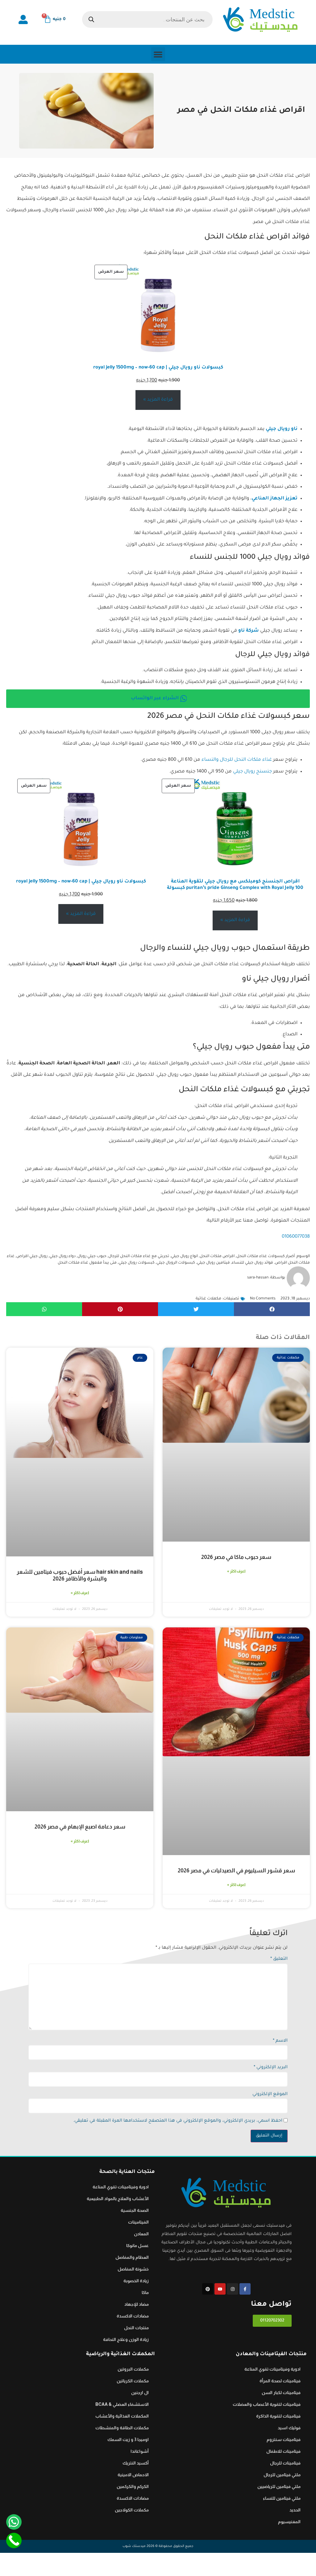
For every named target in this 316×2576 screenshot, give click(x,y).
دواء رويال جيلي (62, 1256)
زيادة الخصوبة (136, 2281)
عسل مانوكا (137, 2246)
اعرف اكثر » (236, 1571)
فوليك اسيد (289, 2428)
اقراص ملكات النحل (217, 1256)
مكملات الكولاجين (132, 2510)
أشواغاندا (140, 2451)
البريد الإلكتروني (271, 2068)
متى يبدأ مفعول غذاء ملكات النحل (87, 1263)
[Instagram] (232, 2289)
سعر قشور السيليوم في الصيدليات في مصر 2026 (236, 1871)
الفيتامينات (138, 2222)
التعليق (279, 1959)
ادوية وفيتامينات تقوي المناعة (121, 2187)
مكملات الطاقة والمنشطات (122, 2428)
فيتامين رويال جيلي (213, 1263)
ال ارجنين (140, 2393)
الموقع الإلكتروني (270, 2094)
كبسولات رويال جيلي (137, 1263)
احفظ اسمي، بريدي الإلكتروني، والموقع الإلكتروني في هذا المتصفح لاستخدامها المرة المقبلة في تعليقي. (178, 2121)
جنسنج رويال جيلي (252, 772)
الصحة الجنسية (135, 2210)
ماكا (145, 2292)
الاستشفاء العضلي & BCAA (122, 2404)
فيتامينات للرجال (285, 2463)
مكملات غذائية (208, 1299)
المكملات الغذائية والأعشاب (122, 2416)
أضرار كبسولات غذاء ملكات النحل (266, 1256)
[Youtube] (220, 2289)
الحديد (295, 2510)
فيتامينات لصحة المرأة (280, 2381)
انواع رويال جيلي (184, 1256)
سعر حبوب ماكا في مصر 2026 (236, 1557)
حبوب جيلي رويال (92, 1256)
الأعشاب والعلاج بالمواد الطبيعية (118, 2199)
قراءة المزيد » (158, 400)
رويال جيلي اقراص (32, 1256)
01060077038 (296, 1237)
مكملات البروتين (133, 2369)
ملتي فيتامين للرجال (282, 2475)
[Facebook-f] (245, 2289)
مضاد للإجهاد (137, 2304)
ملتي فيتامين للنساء (282, 2498)
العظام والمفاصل (132, 2257)
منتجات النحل (136, 2328)
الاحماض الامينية (133, 2475)
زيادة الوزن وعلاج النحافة (126, 2339)
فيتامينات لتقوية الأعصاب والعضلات (267, 2404)
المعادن (141, 2234)
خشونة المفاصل (133, 2269)
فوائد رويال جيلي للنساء (252, 1263)
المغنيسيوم (289, 2522)
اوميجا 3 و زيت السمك (128, 2439)
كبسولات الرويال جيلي (176, 1263)
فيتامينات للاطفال (283, 2451)
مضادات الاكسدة (133, 2316)
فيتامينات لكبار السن (281, 2393)
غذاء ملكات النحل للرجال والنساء (237, 760)
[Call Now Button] (14, 2540)
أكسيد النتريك (136, 2463)
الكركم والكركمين (133, 2486)
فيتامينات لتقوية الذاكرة (278, 2416)
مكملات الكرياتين (133, 2381)
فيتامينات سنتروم (284, 2439)
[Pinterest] (208, 2289)
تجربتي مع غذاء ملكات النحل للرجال (139, 1256)
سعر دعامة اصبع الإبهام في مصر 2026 (80, 1827)
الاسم (280, 2041)
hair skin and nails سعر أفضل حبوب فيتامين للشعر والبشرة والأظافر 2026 (80, 1575)
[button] (158, 54)
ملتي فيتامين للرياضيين (279, 2486)
